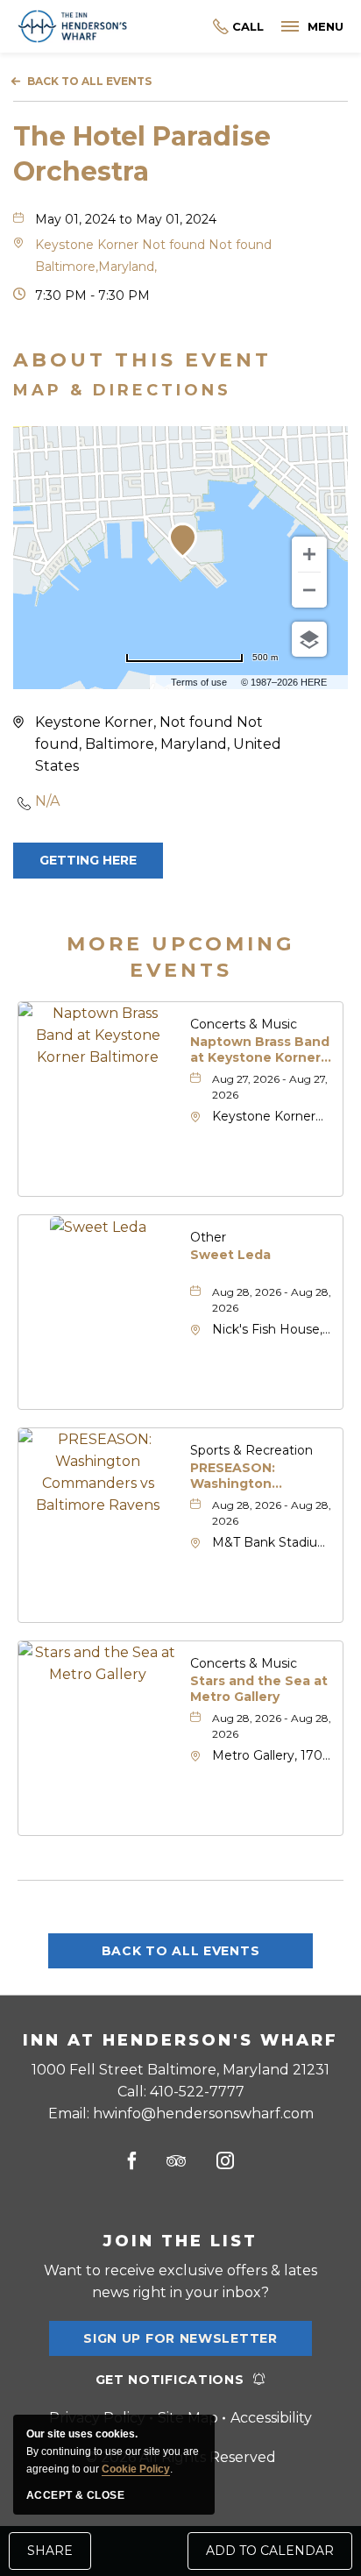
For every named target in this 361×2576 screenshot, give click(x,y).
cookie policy (136, 2469)
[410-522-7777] (195, 27)
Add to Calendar (270, 2551)
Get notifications (170, 2380)
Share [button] (50, 2551)
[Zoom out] (309, 590)
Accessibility (271, 2418)
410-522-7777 (238, 27)
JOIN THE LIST (180, 2241)
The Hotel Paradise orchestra (142, 154)
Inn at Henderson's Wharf (180, 2040)
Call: (181, 2092)
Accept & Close (75, 2495)
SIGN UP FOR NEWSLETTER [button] (180, 2343)
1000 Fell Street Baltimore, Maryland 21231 (180, 2070)
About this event (142, 360)
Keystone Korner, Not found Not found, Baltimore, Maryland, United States (158, 744)
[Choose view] (309, 639)
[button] (88, 861)
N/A (47, 801)
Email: (181, 2113)
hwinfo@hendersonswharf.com (203, 2113)
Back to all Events (89, 81)
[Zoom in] (309, 554)
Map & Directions (122, 390)
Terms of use (199, 682)
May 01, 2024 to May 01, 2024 (126, 219)
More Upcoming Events (180, 957)
